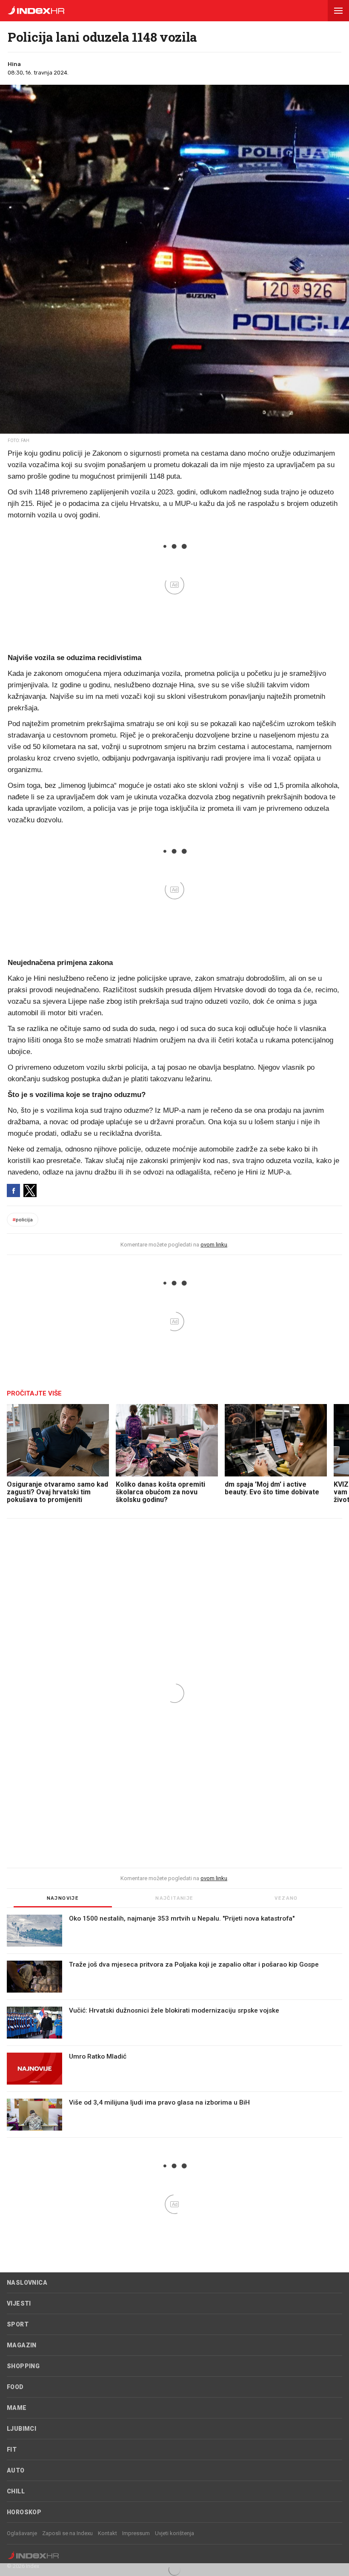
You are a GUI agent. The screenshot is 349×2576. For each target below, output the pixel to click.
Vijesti (19, 2303)
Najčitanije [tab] (174, 1898)
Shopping (23, 2366)
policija (23, 1220)
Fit (12, 2450)
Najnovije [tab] (63, 1898)
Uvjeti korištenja (174, 2533)
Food (15, 2387)
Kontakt (107, 2533)
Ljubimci (21, 2429)
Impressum (136, 2533)
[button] (338, 11)
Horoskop (24, 2512)
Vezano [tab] (286, 1898)
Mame (17, 2408)
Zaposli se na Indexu (67, 2533)
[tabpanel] (174, 2026)
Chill (16, 2491)
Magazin (22, 2345)
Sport (18, 2324)
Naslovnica (27, 2283)
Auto (16, 2470)
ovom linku (214, 1245)
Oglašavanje (22, 2533)
